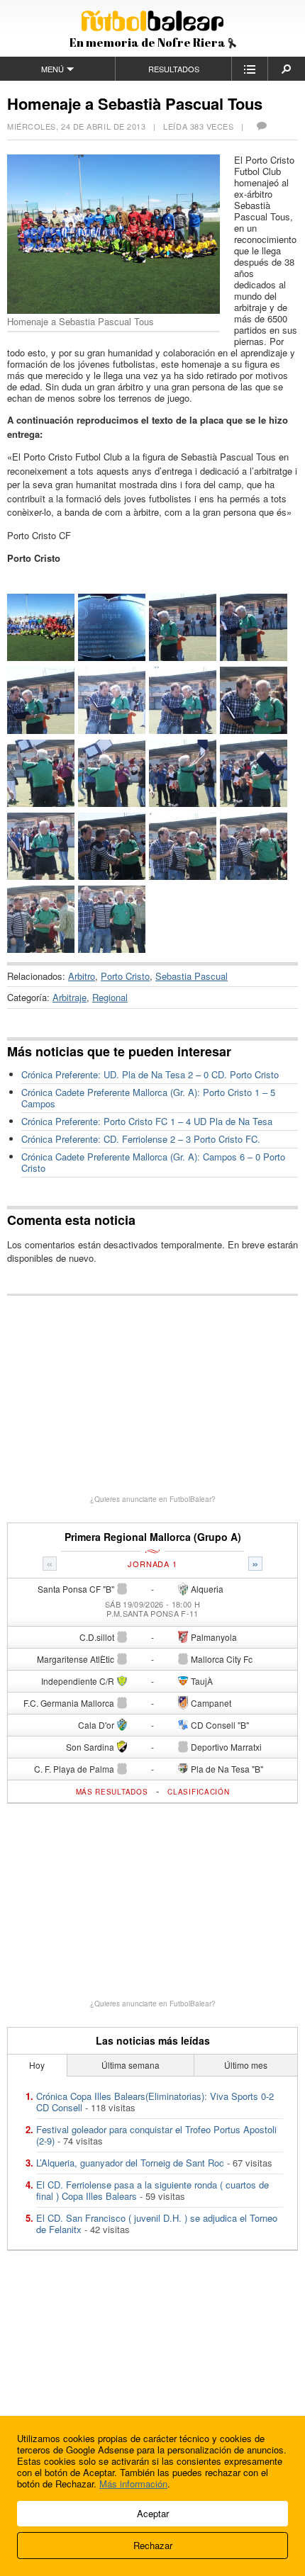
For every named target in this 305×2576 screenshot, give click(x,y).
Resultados (174, 69)
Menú (52, 69)
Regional (110, 997)
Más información (133, 2484)
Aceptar (153, 2513)
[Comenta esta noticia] (261, 126)
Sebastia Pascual (192, 976)
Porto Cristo (125, 976)
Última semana (131, 2065)
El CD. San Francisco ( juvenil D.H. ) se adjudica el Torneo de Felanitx (157, 2224)
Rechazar (153, 2545)
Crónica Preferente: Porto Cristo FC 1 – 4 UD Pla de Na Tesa (147, 1121)
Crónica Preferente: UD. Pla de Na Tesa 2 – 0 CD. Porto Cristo (150, 1074)
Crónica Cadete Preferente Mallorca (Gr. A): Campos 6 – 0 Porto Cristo (153, 1162)
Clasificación (198, 1792)
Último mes (246, 2065)
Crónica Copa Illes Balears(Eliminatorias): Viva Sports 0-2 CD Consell (155, 2102)
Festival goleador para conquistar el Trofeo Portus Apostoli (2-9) (156, 2135)
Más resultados (112, 1792)
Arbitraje (70, 997)
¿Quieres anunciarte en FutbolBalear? (153, 1499)
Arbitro (82, 976)
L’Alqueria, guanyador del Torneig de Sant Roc (130, 2163)
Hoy (37, 2065)
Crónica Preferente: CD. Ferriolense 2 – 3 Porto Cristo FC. (141, 1139)
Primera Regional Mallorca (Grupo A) (153, 1537)
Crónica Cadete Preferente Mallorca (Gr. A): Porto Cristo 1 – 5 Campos (148, 1098)
